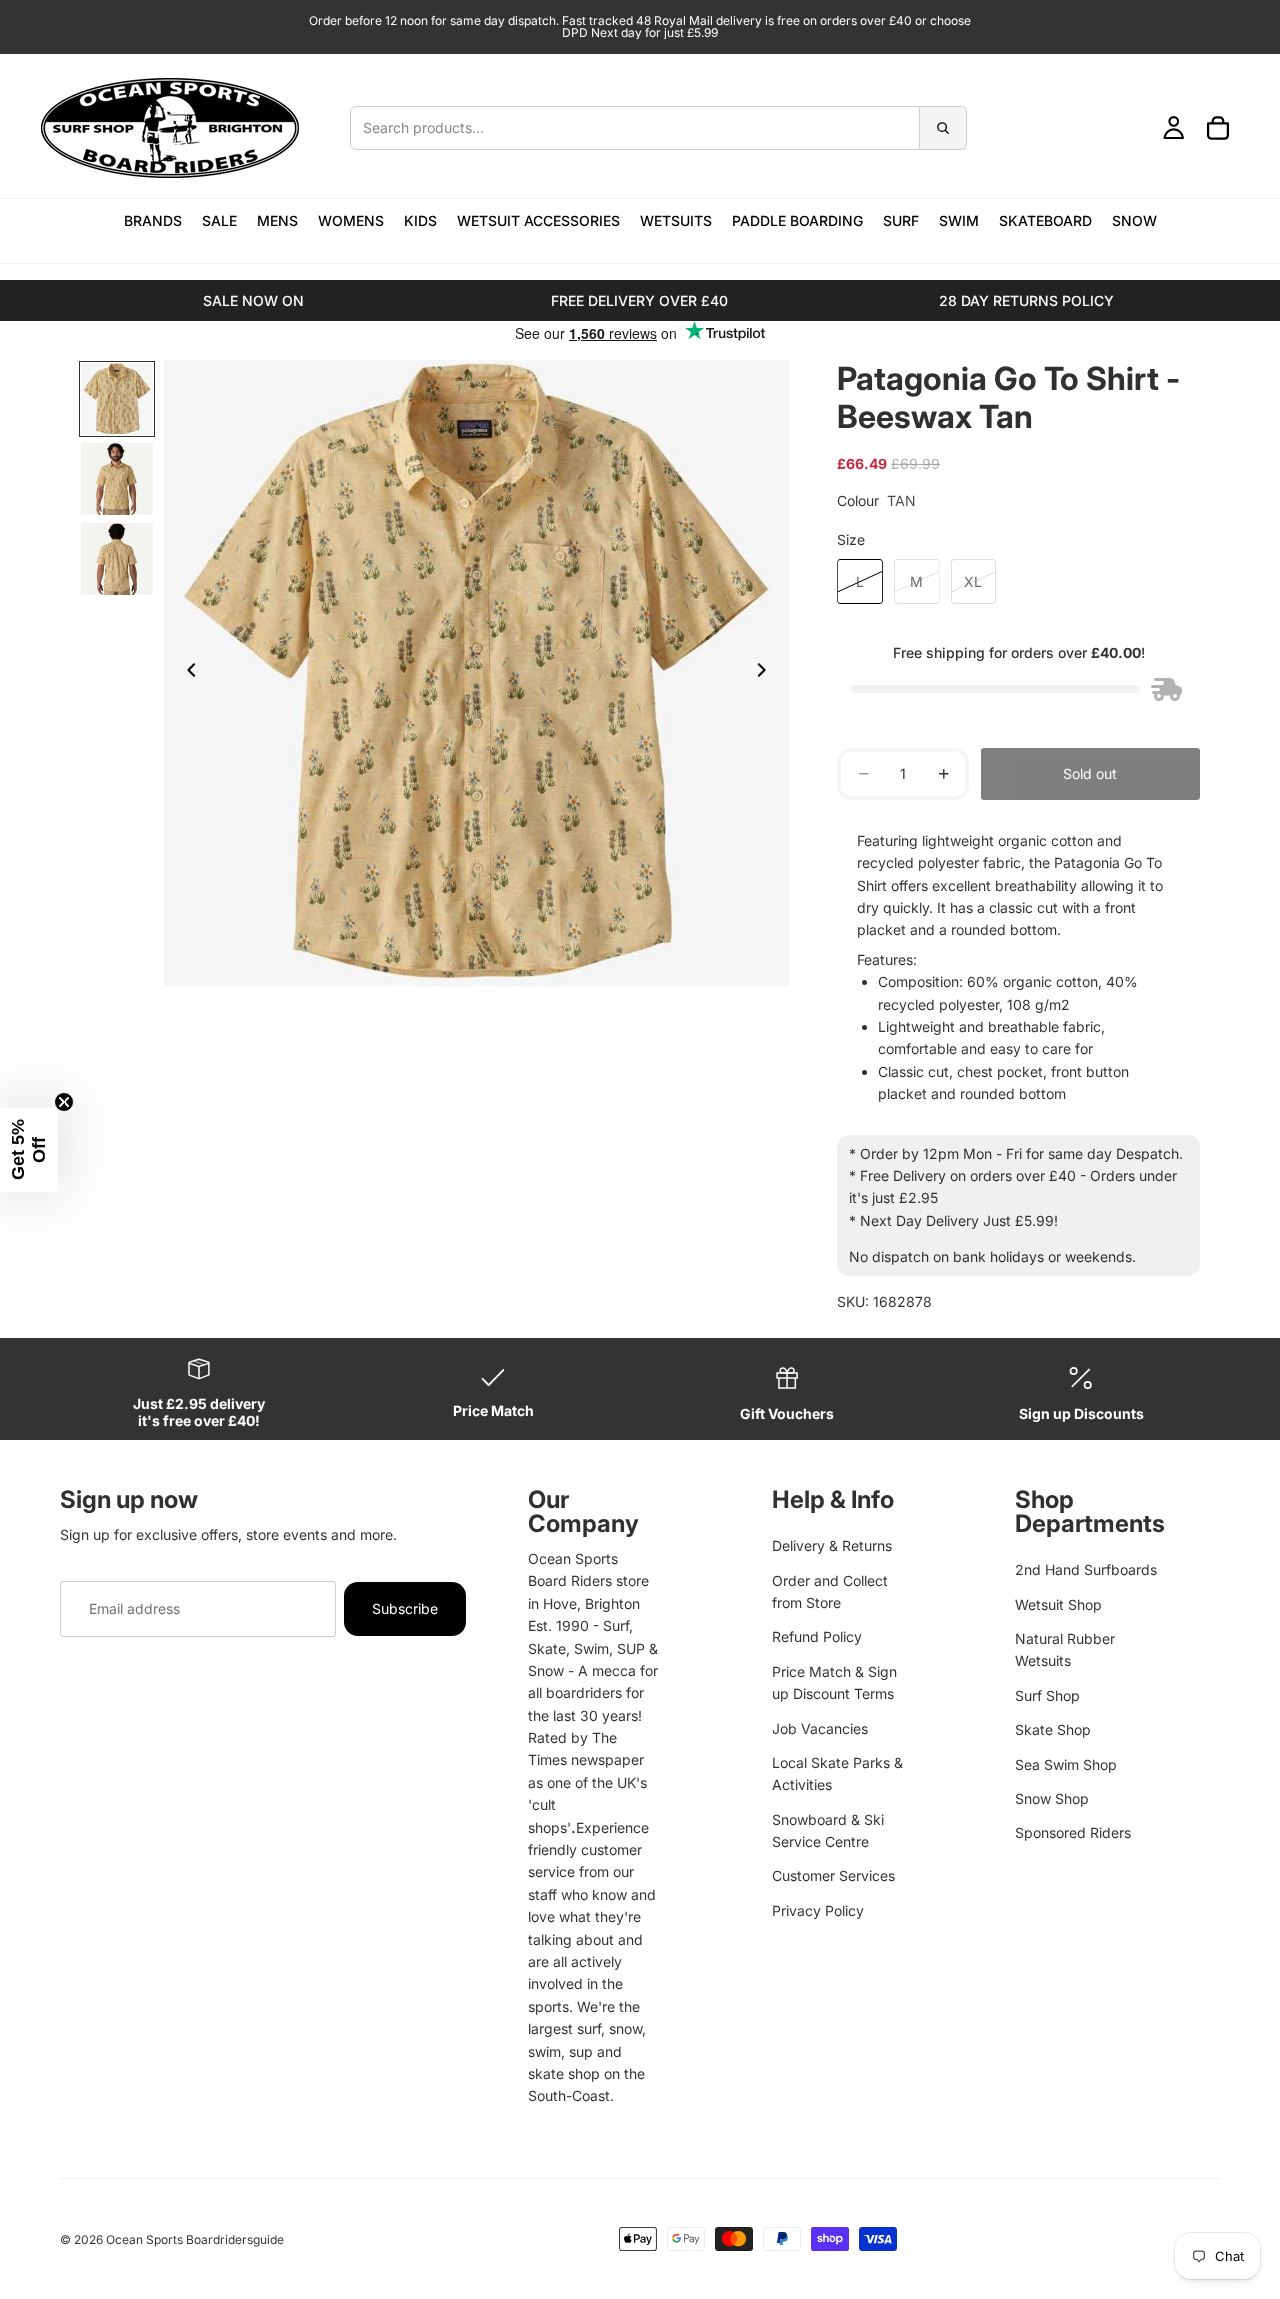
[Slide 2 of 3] (117, 479)
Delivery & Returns (832, 1545)
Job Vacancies (820, 1728)
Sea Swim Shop (1066, 1764)
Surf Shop (1047, 1695)
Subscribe (405, 1608)
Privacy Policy (818, 1910)
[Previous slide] (186, 673)
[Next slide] (767, 673)
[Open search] (658, 128)
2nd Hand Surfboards (1086, 1569)
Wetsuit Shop (1058, 1604)
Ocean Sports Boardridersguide (195, 2239)
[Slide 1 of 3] (117, 399)
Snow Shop (1052, 1798)
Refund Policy (817, 1636)
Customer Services (833, 1875)
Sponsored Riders (1073, 1832)
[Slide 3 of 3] (117, 559)
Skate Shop (1053, 1729)
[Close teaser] (64, 1102)
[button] (29, 1150)
